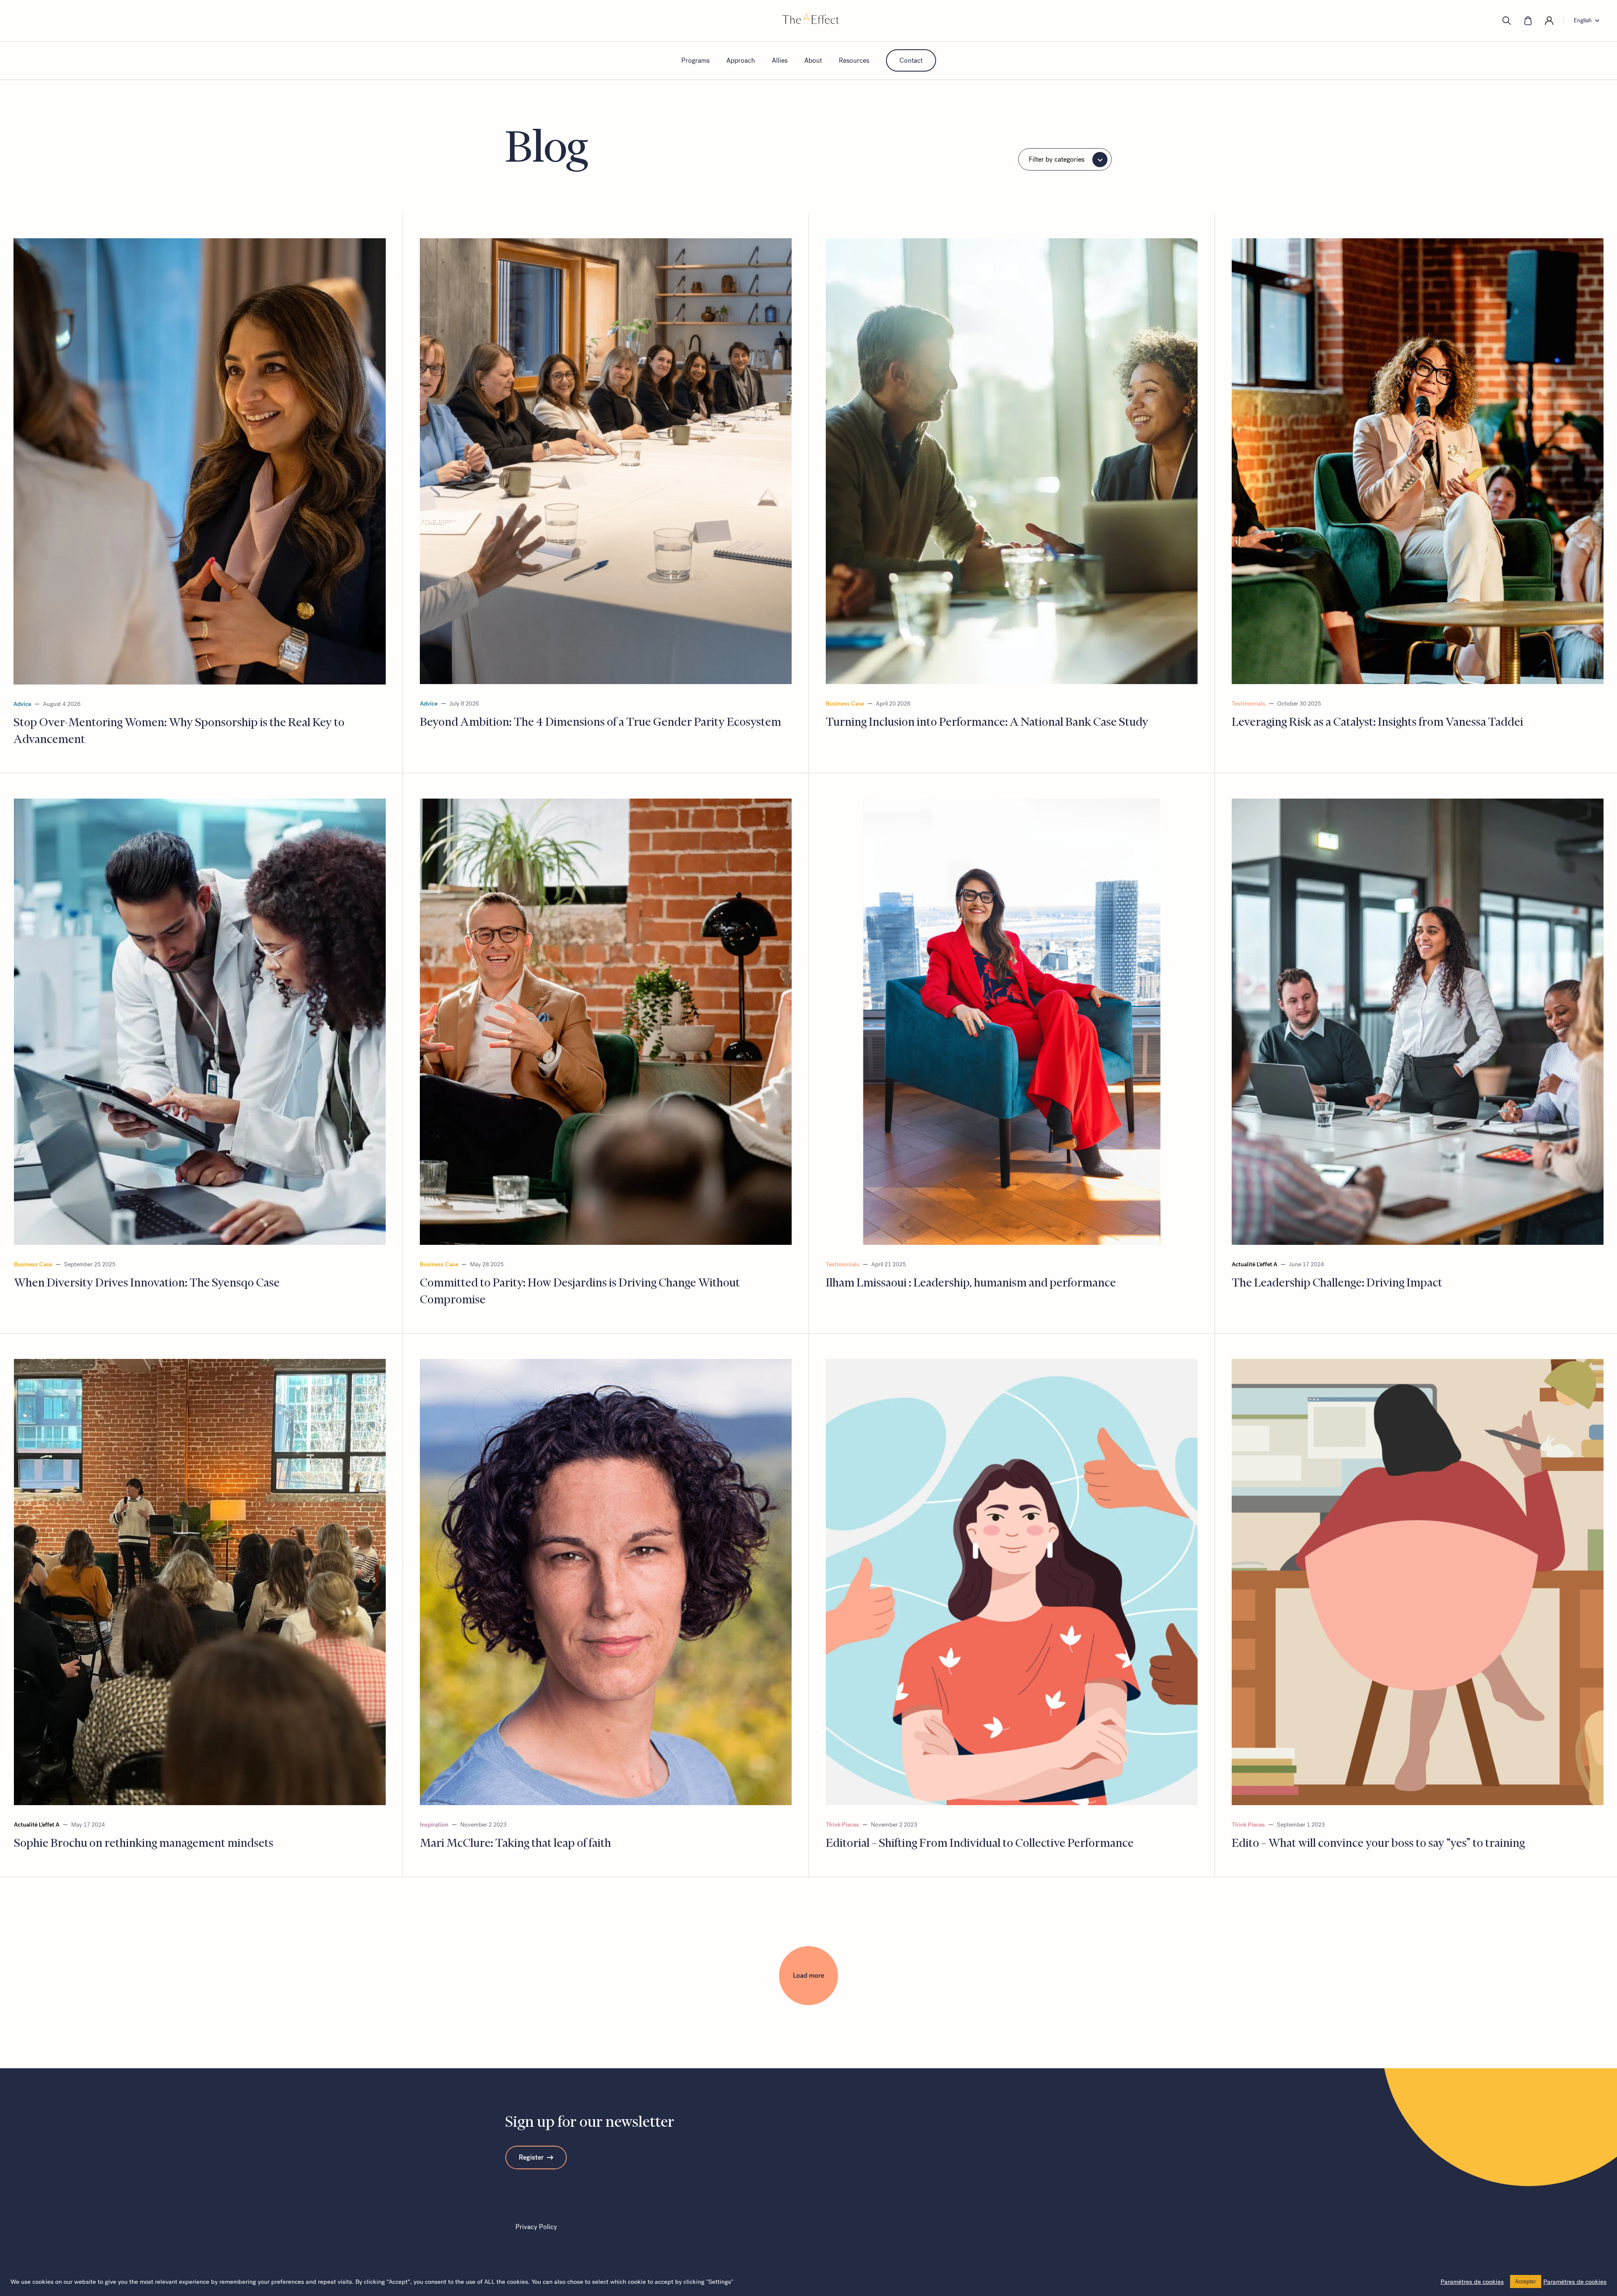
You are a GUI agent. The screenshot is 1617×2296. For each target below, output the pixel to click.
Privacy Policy (536, 2227)
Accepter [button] (1526, 2281)
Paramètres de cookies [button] (1472, 2282)
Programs (695, 60)
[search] (1507, 21)
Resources (854, 60)
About (813, 60)
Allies (780, 60)
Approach (741, 60)
